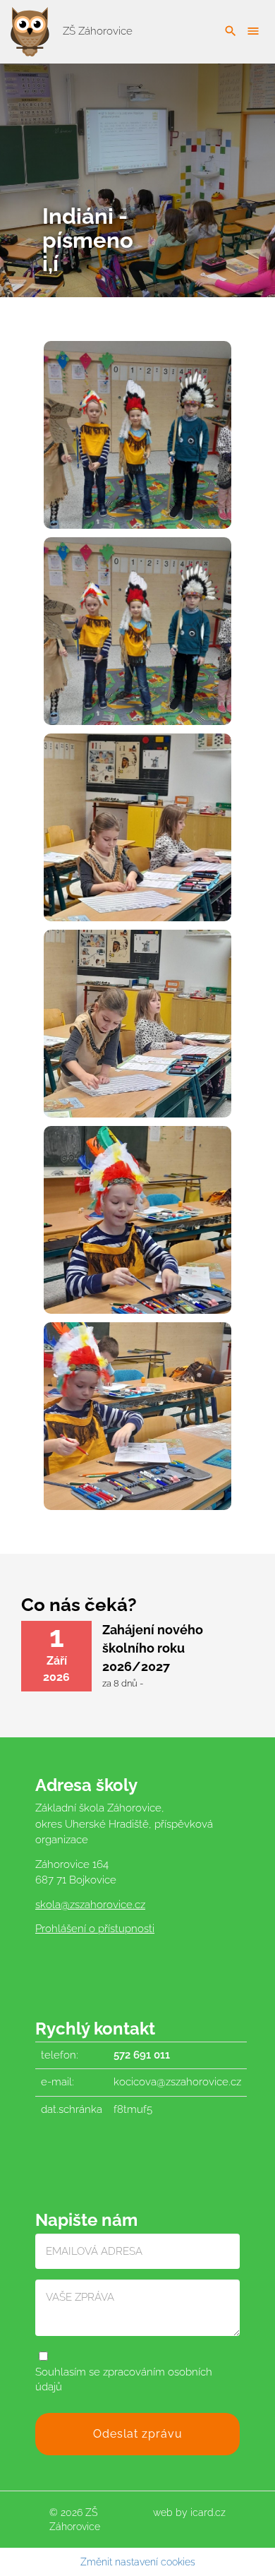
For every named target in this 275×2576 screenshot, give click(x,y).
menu (253, 31)
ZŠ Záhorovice (96, 31)
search (231, 31)
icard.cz (208, 2512)
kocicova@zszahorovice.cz (177, 2082)
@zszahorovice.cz (103, 1905)
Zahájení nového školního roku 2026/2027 (153, 1648)
